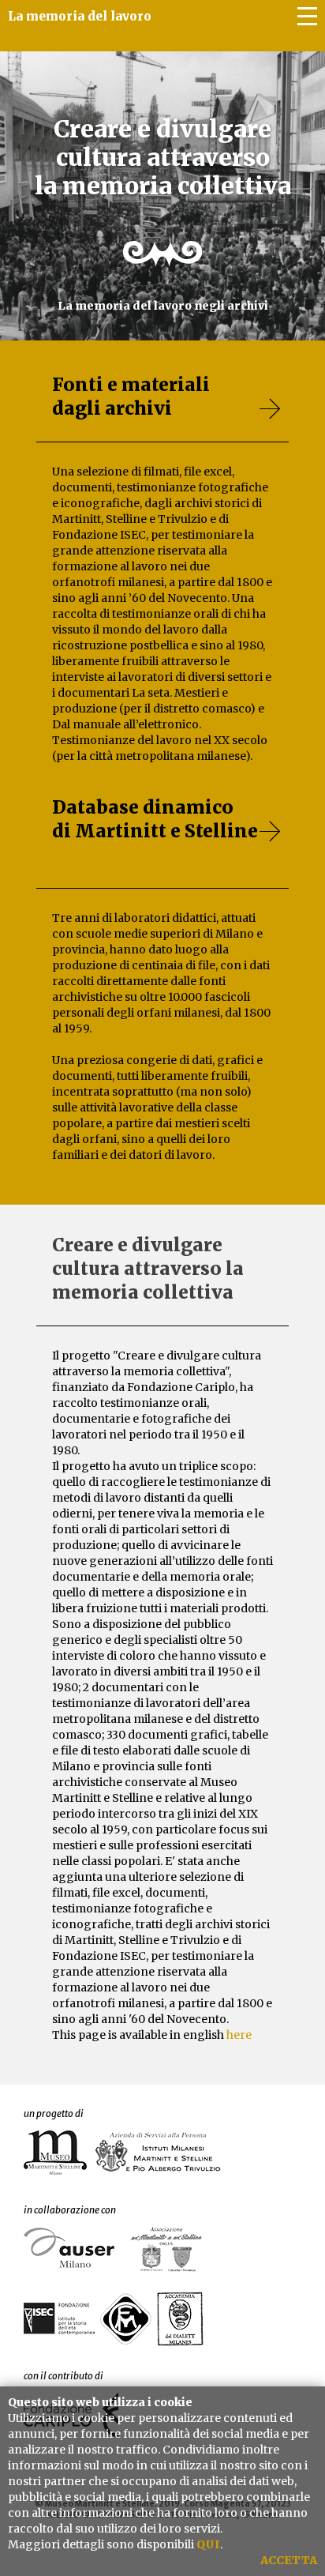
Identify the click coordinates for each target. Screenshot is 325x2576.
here (239, 2035)
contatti (296, 55)
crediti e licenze (274, 79)
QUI (208, 2544)
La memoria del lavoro (80, 16)
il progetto (288, 103)
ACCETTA (289, 2560)
